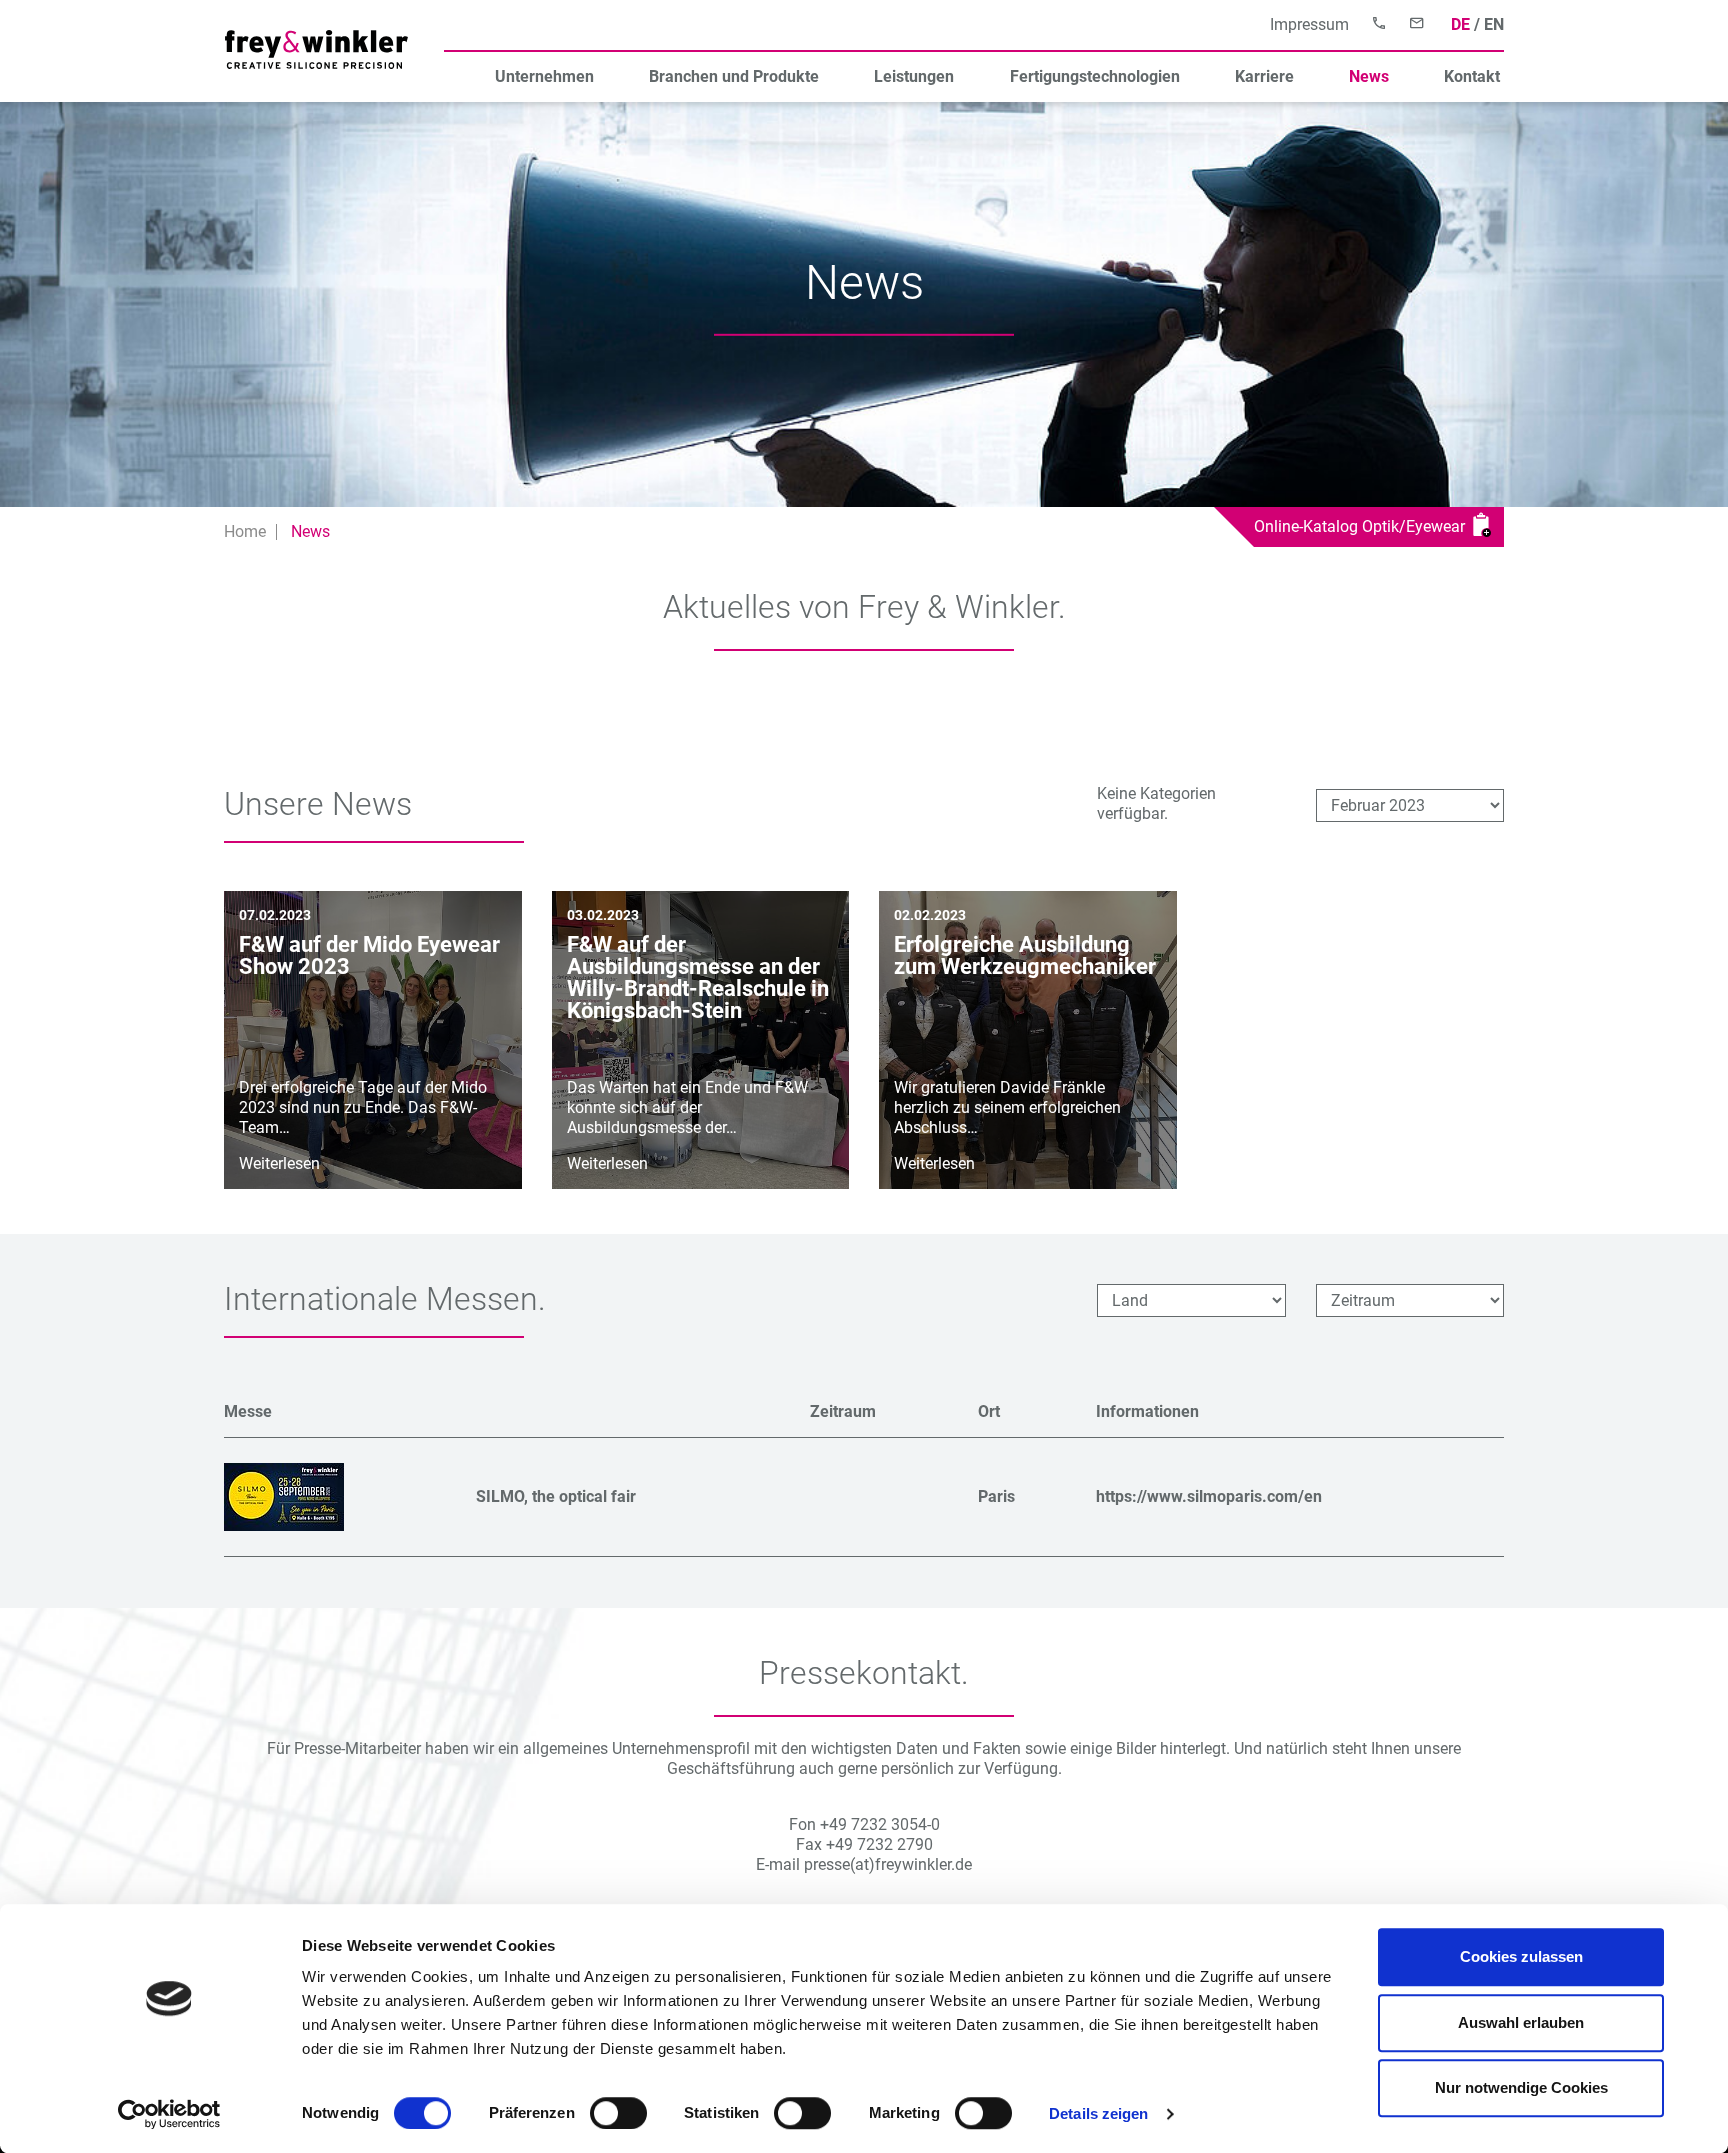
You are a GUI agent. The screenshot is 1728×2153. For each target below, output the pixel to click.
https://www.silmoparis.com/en (1209, 1496)
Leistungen (914, 76)
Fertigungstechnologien (1095, 76)
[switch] (618, 2113)
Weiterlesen (279, 1163)
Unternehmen (544, 76)
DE (1460, 24)
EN (1494, 24)
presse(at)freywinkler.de (888, 1864)
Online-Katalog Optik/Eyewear (1363, 526)
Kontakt (1472, 76)
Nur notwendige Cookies (1521, 2087)
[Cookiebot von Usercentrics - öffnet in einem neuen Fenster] (169, 2114)
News (1369, 76)
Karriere (1264, 76)
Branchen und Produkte (734, 76)
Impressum (1309, 24)
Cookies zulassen (1521, 1956)
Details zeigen (1098, 2113)
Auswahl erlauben (1521, 2022)
